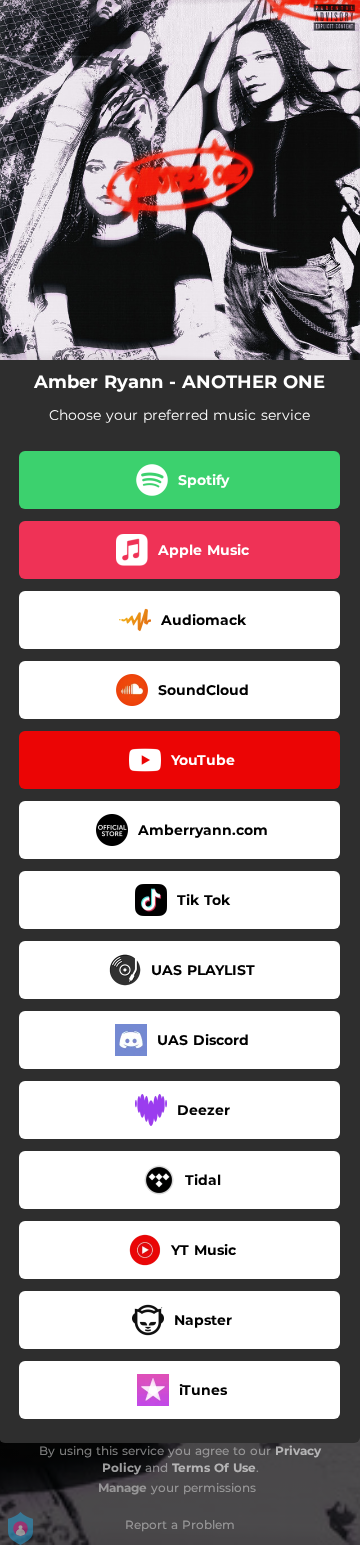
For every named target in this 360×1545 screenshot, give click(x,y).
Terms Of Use (214, 1467)
